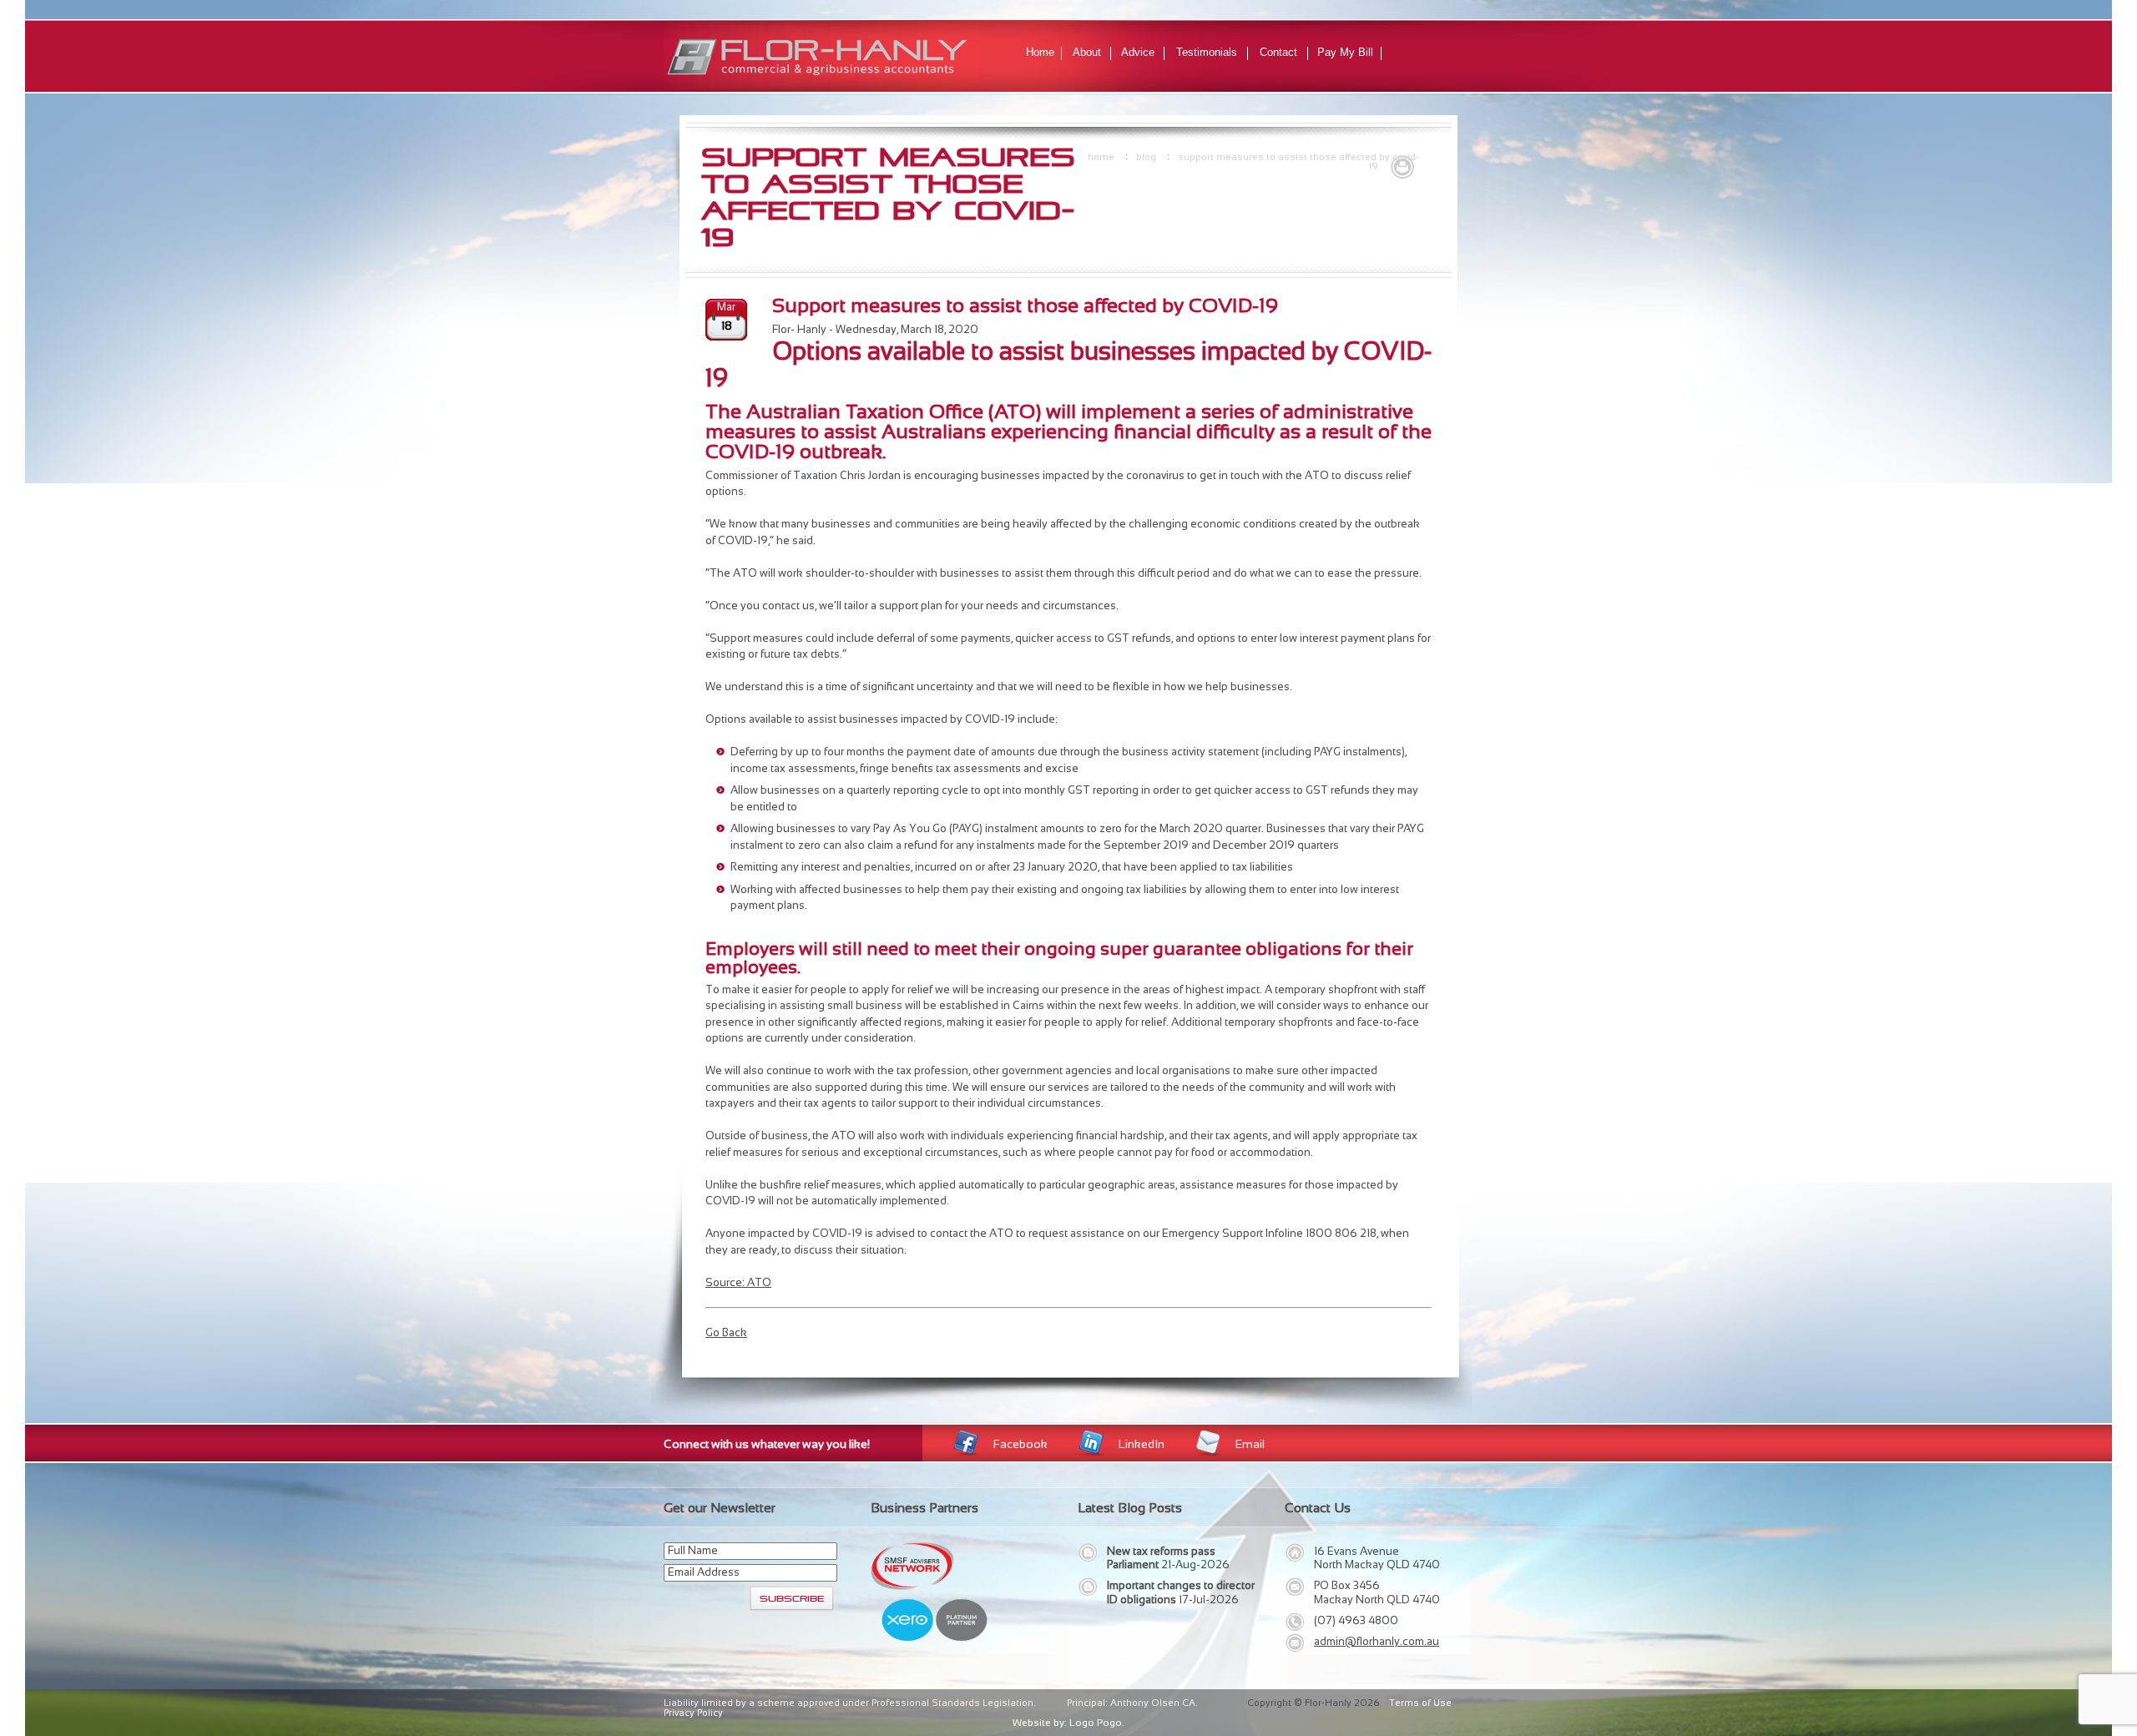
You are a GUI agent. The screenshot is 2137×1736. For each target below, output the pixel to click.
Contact (1278, 52)
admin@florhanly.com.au (1377, 1641)
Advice (1138, 52)
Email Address (704, 1572)
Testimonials (1207, 52)
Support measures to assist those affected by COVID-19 (1298, 162)
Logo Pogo (1096, 1723)
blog (1146, 157)
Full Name (693, 1550)
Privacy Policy (693, 1713)
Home (1040, 52)
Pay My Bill (1345, 52)
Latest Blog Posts (1130, 1508)
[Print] (1402, 165)
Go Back (726, 1332)
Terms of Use (1420, 1703)
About (1087, 52)
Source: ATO (738, 1282)
